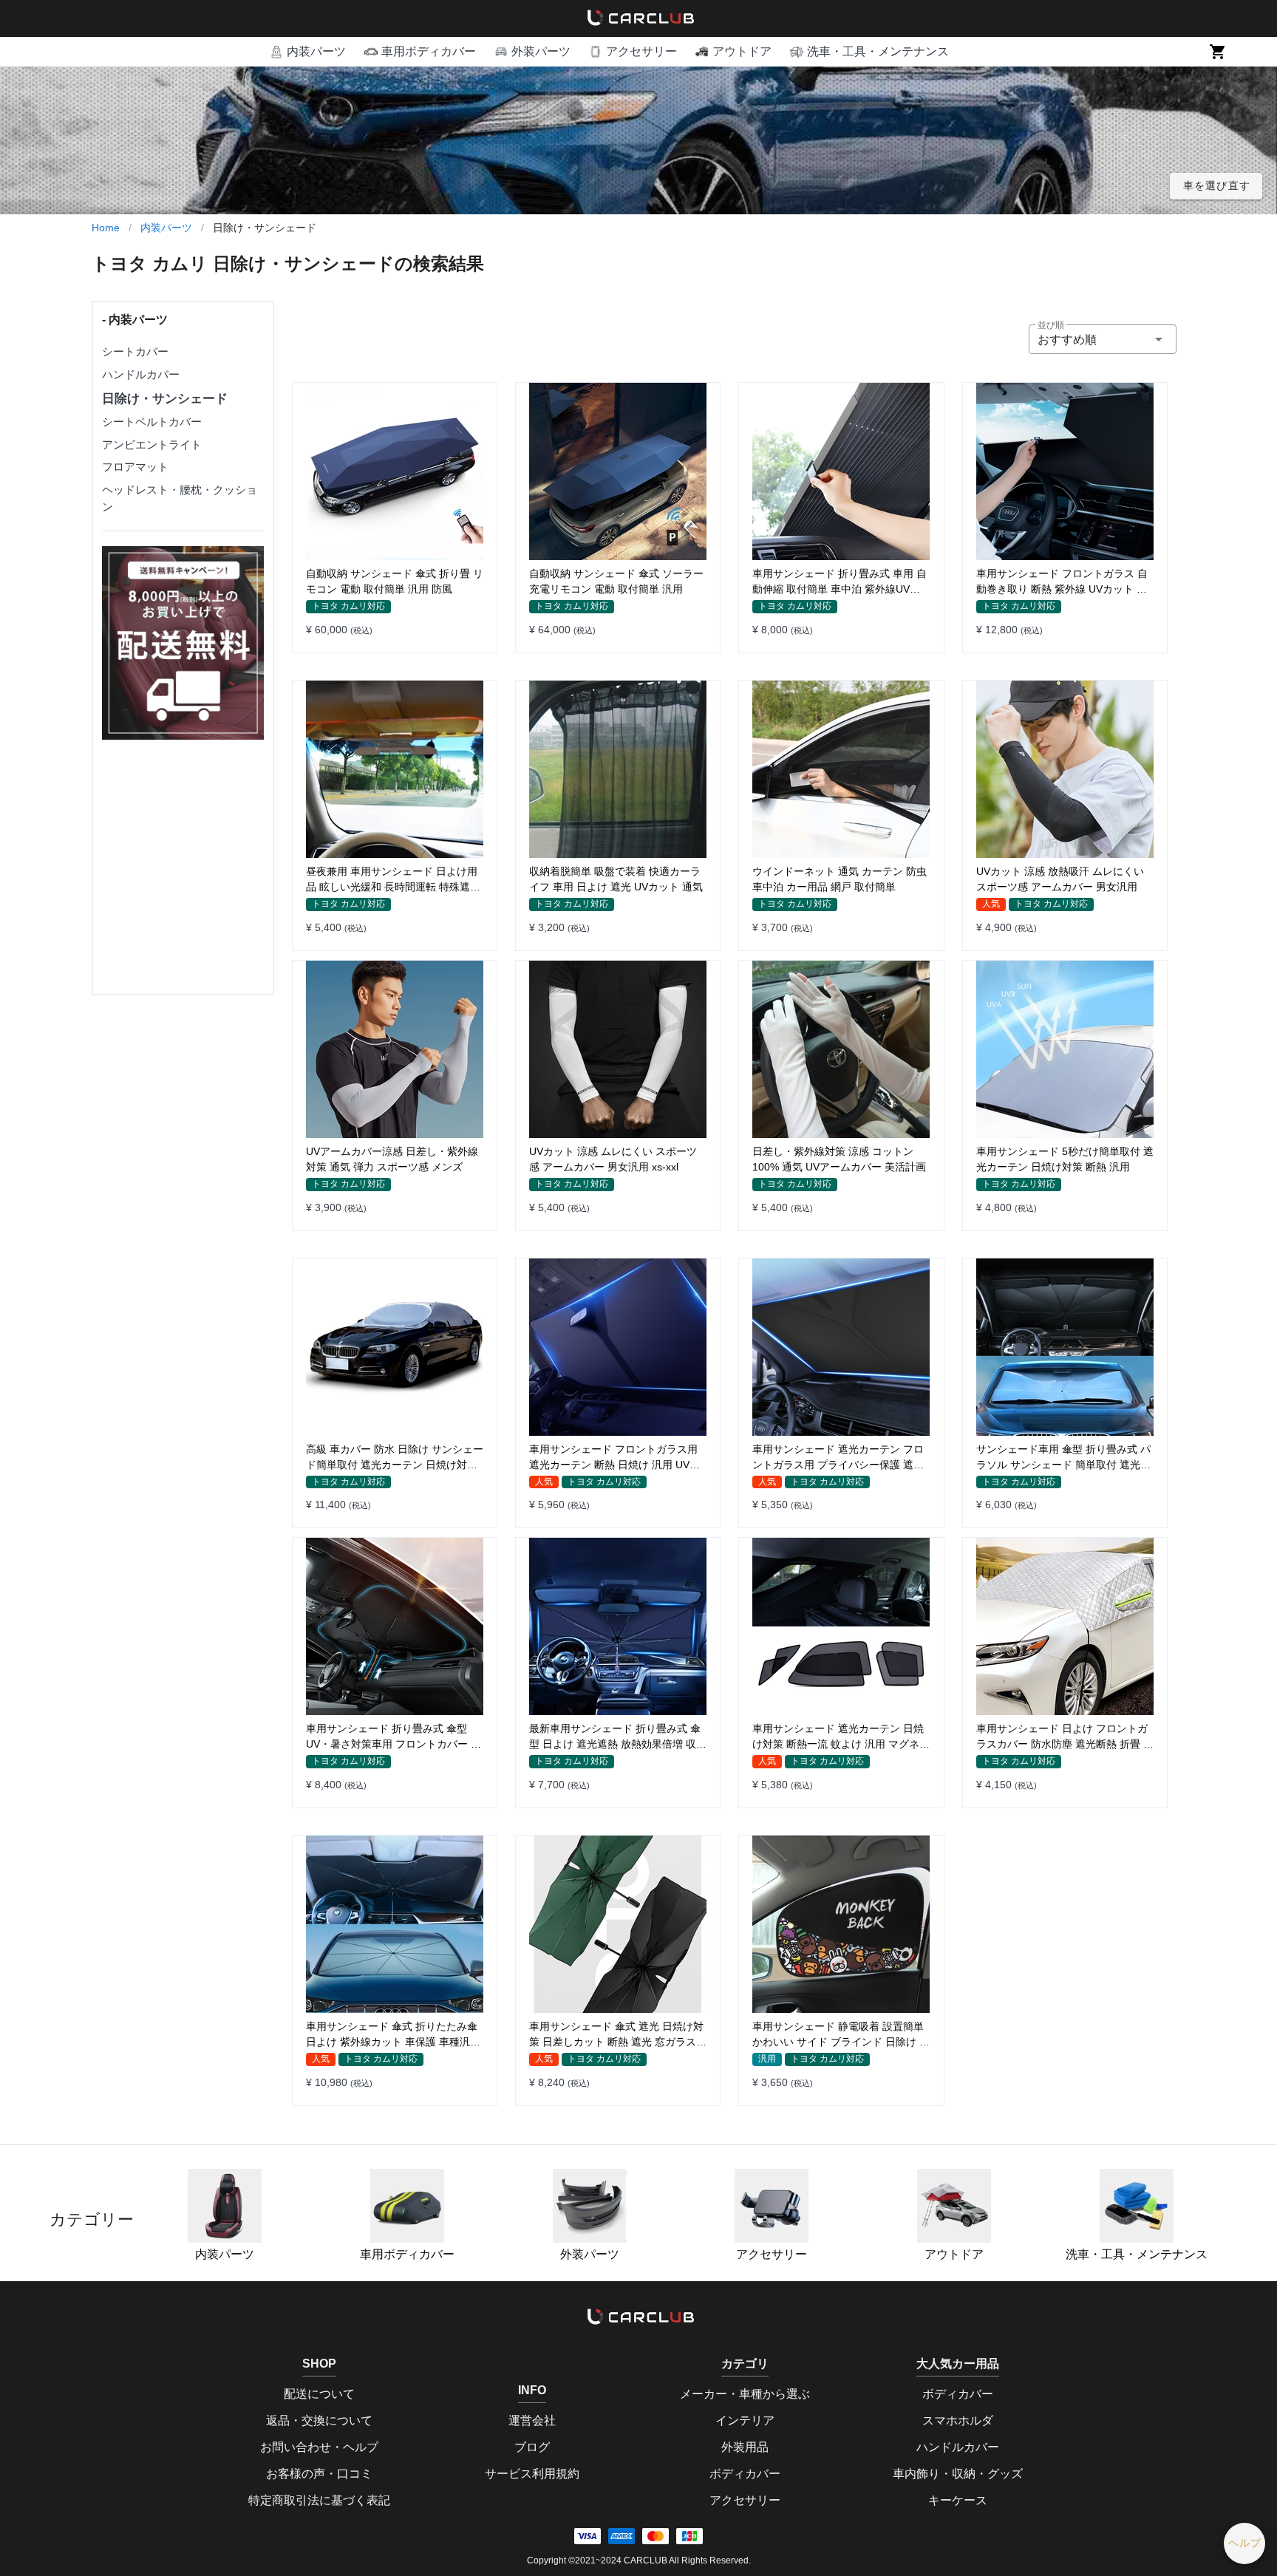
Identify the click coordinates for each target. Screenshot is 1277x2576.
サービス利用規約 (532, 2474)
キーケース (958, 2500)
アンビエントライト (152, 444)
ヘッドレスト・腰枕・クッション (180, 498)
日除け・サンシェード (165, 399)
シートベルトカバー (152, 422)
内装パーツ (166, 228)
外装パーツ (590, 2254)
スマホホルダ (958, 2420)
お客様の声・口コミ (319, 2474)
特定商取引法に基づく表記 (319, 2500)
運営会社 (532, 2420)
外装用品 (745, 2447)
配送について (319, 2394)
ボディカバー (745, 2474)
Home (106, 228)
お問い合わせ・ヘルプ (319, 2447)
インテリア (745, 2420)
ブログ (532, 2447)
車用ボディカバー (407, 2254)
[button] (307, 52)
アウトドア (954, 2254)
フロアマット (135, 467)
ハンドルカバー (141, 374)
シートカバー (135, 351)
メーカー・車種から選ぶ (745, 2394)
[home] (638, 18)
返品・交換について (319, 2420)
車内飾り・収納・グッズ (958, 2474)
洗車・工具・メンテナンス (1137, 2254)
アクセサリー (772, 2254)
